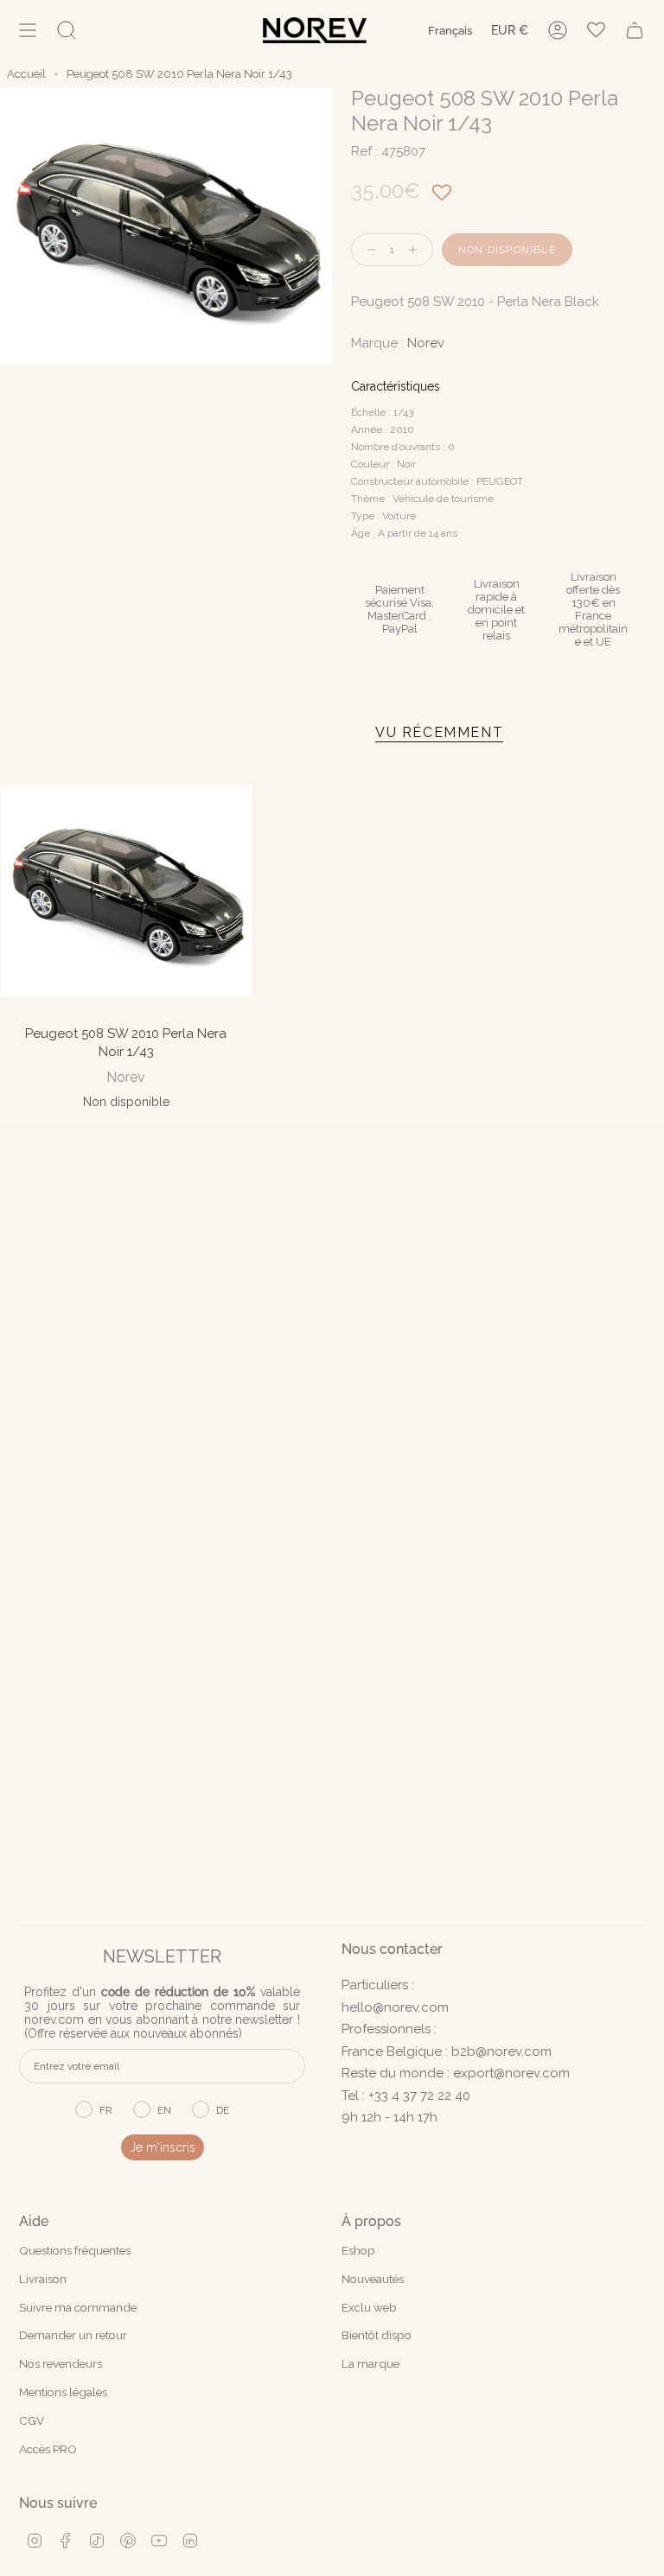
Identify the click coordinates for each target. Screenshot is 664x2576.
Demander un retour (73, 2335)
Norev (426, 343)
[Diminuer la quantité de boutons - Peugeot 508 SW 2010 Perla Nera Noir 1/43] (367, 250)
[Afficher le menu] (28, 30)
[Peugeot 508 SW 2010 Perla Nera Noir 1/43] (126, 891)
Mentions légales (63, 2392)
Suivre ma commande (78, 2307)
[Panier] (635, 30)
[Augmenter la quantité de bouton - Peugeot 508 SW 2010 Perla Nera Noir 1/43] (417, 250)
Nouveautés (373, 2279)
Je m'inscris (163, 2147)
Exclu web (369, 2307)
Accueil (26, 74)
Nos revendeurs (61, 2363)
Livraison (43, 2279)
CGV (32, 2420)
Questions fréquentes (75, 2250)
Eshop (358, 2250)
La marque (370, 2363)
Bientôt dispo (377, 2335)
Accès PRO (48, 2449)
